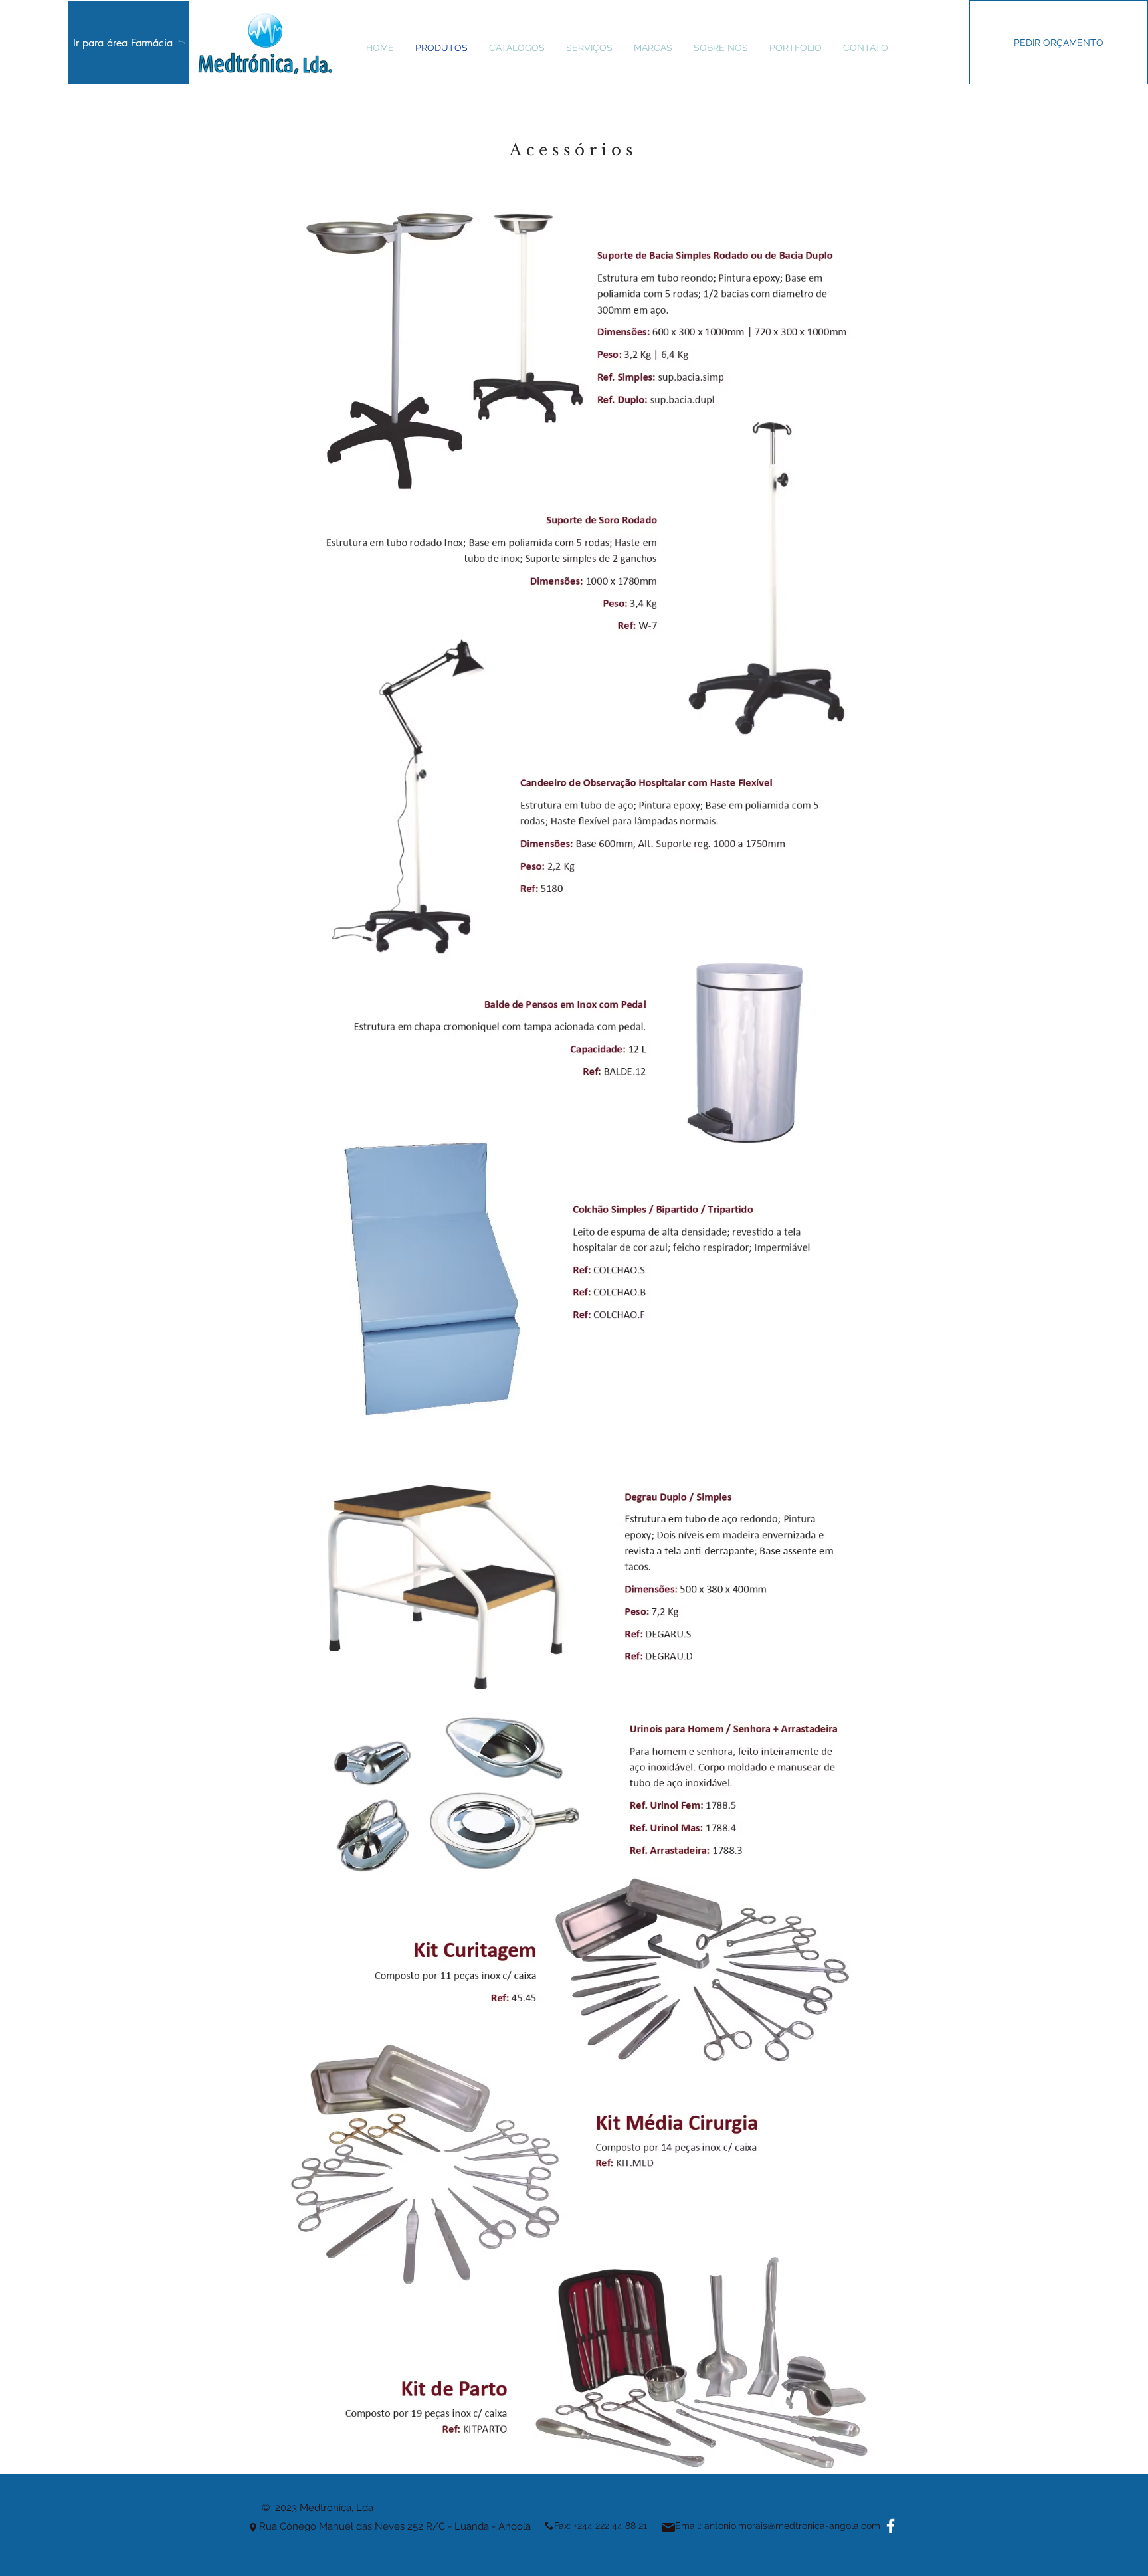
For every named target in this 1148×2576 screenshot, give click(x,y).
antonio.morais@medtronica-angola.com (792, 2526)
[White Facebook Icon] (891, 2526)
